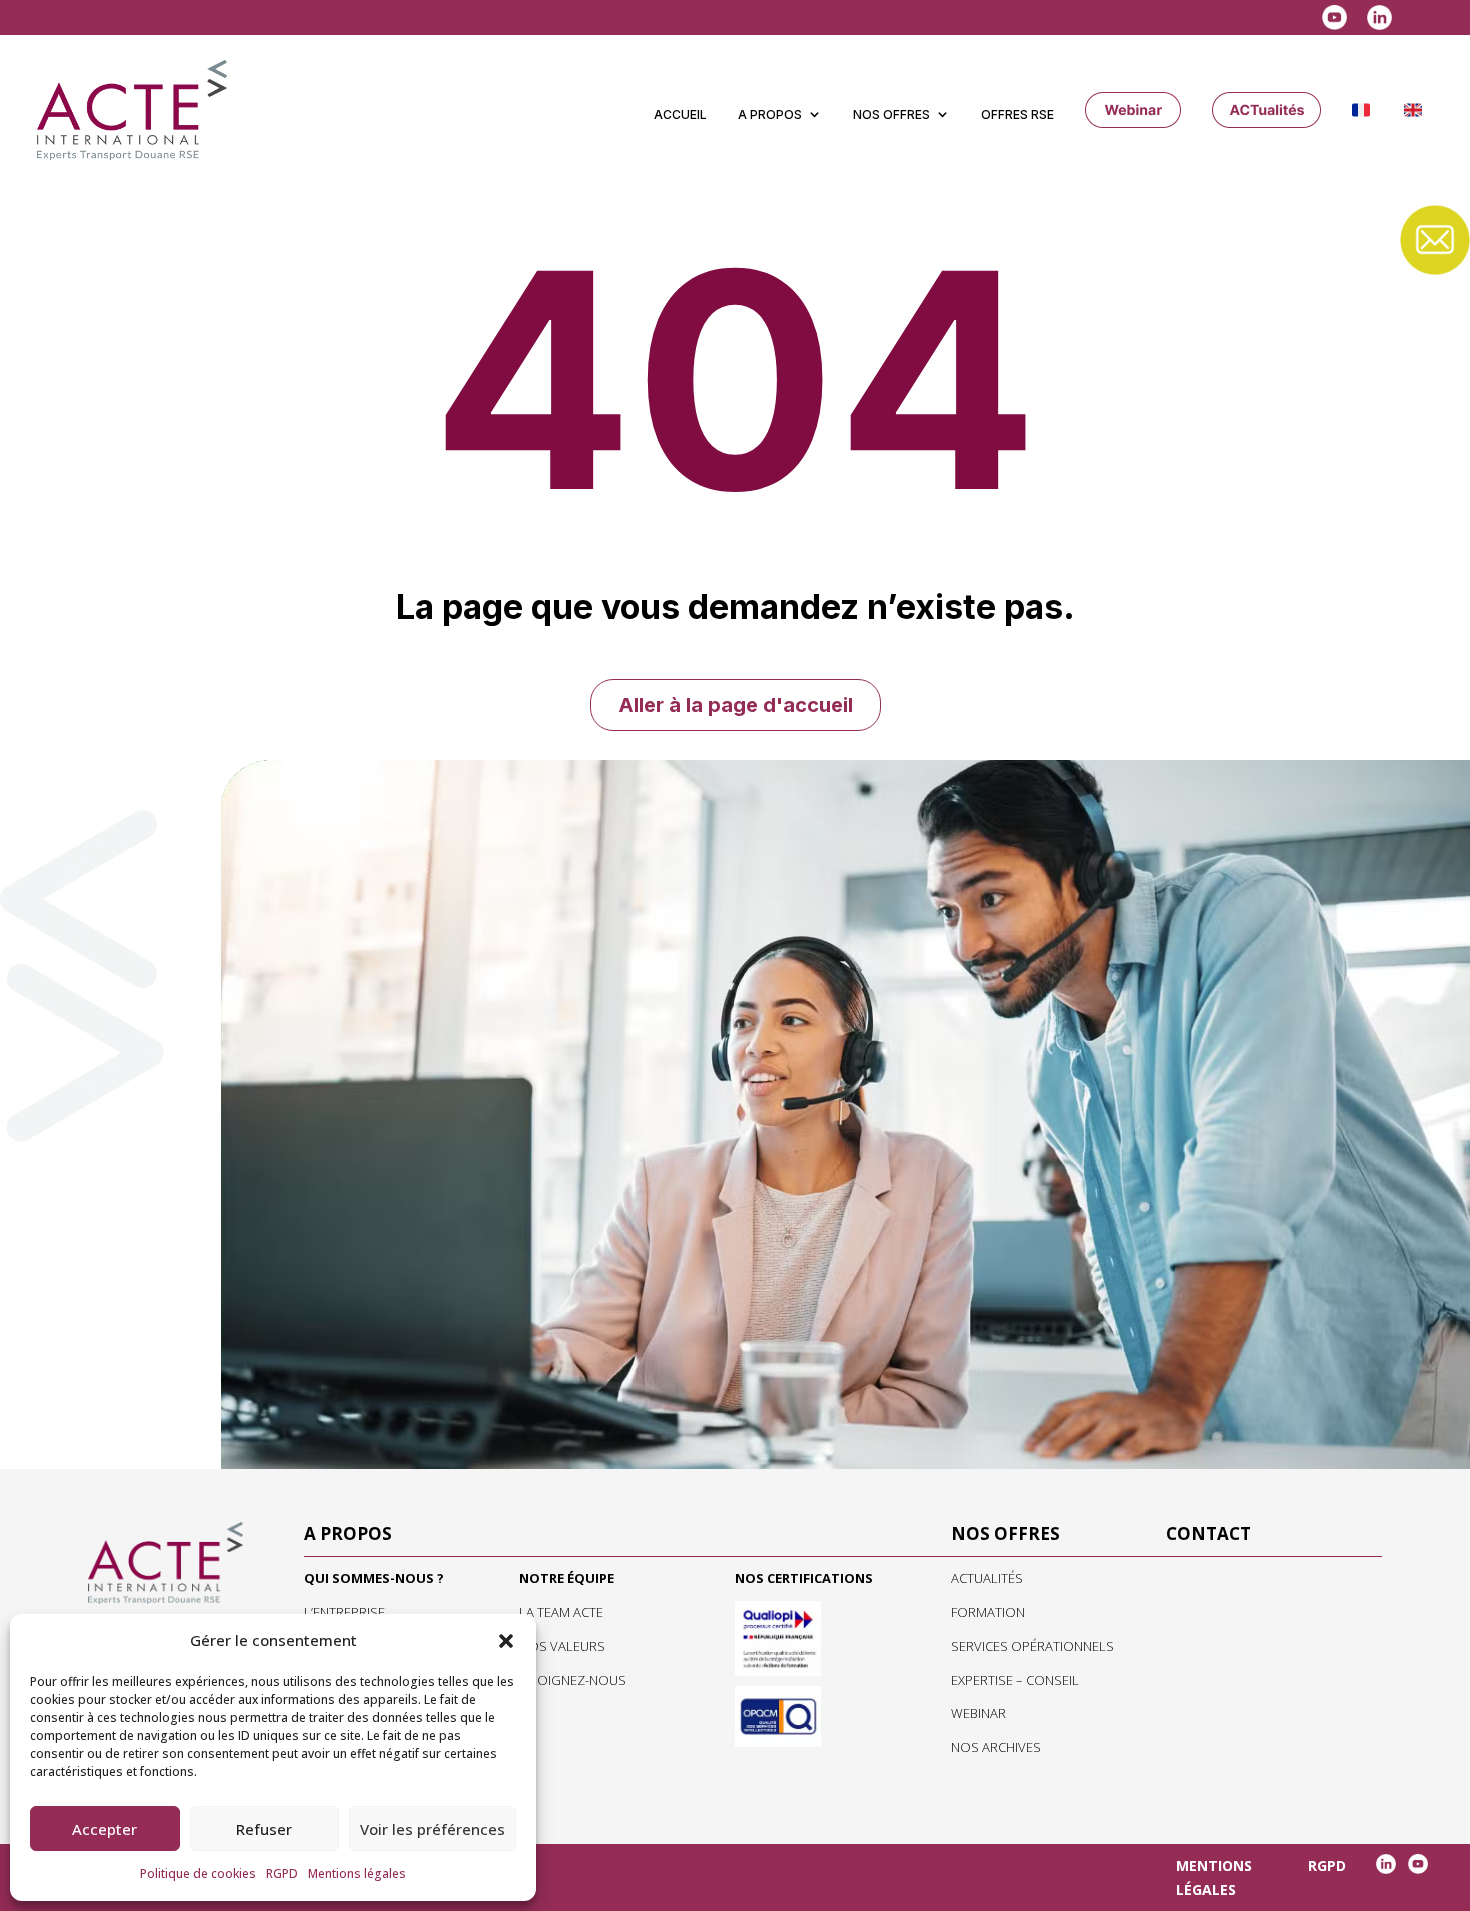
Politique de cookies (198, 1873)
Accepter (104, 1829)
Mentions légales (357, 1873)
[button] (506, 1641)
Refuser (264, 1829)
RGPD (282, 1873)
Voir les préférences (432, 1829)
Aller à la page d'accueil (735, 705)
